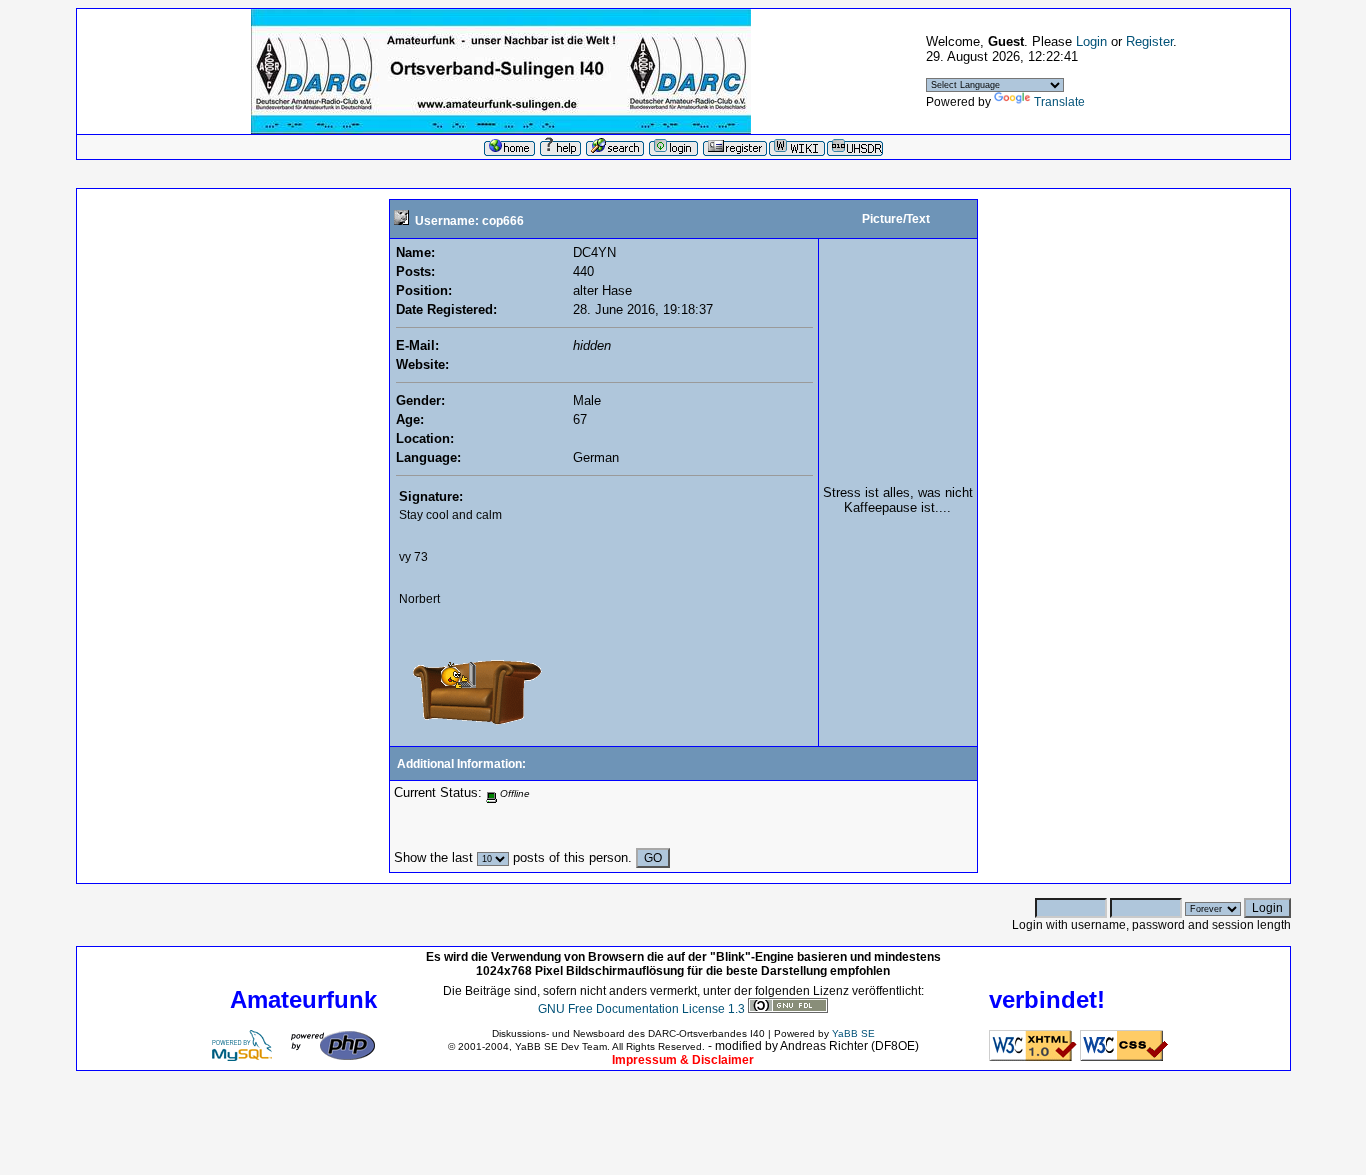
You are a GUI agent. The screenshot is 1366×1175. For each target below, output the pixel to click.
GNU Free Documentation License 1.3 (641, 1009)
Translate (1059, 102)
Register (1149, 41)
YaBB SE (853, 1033)
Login (1091, 41)
